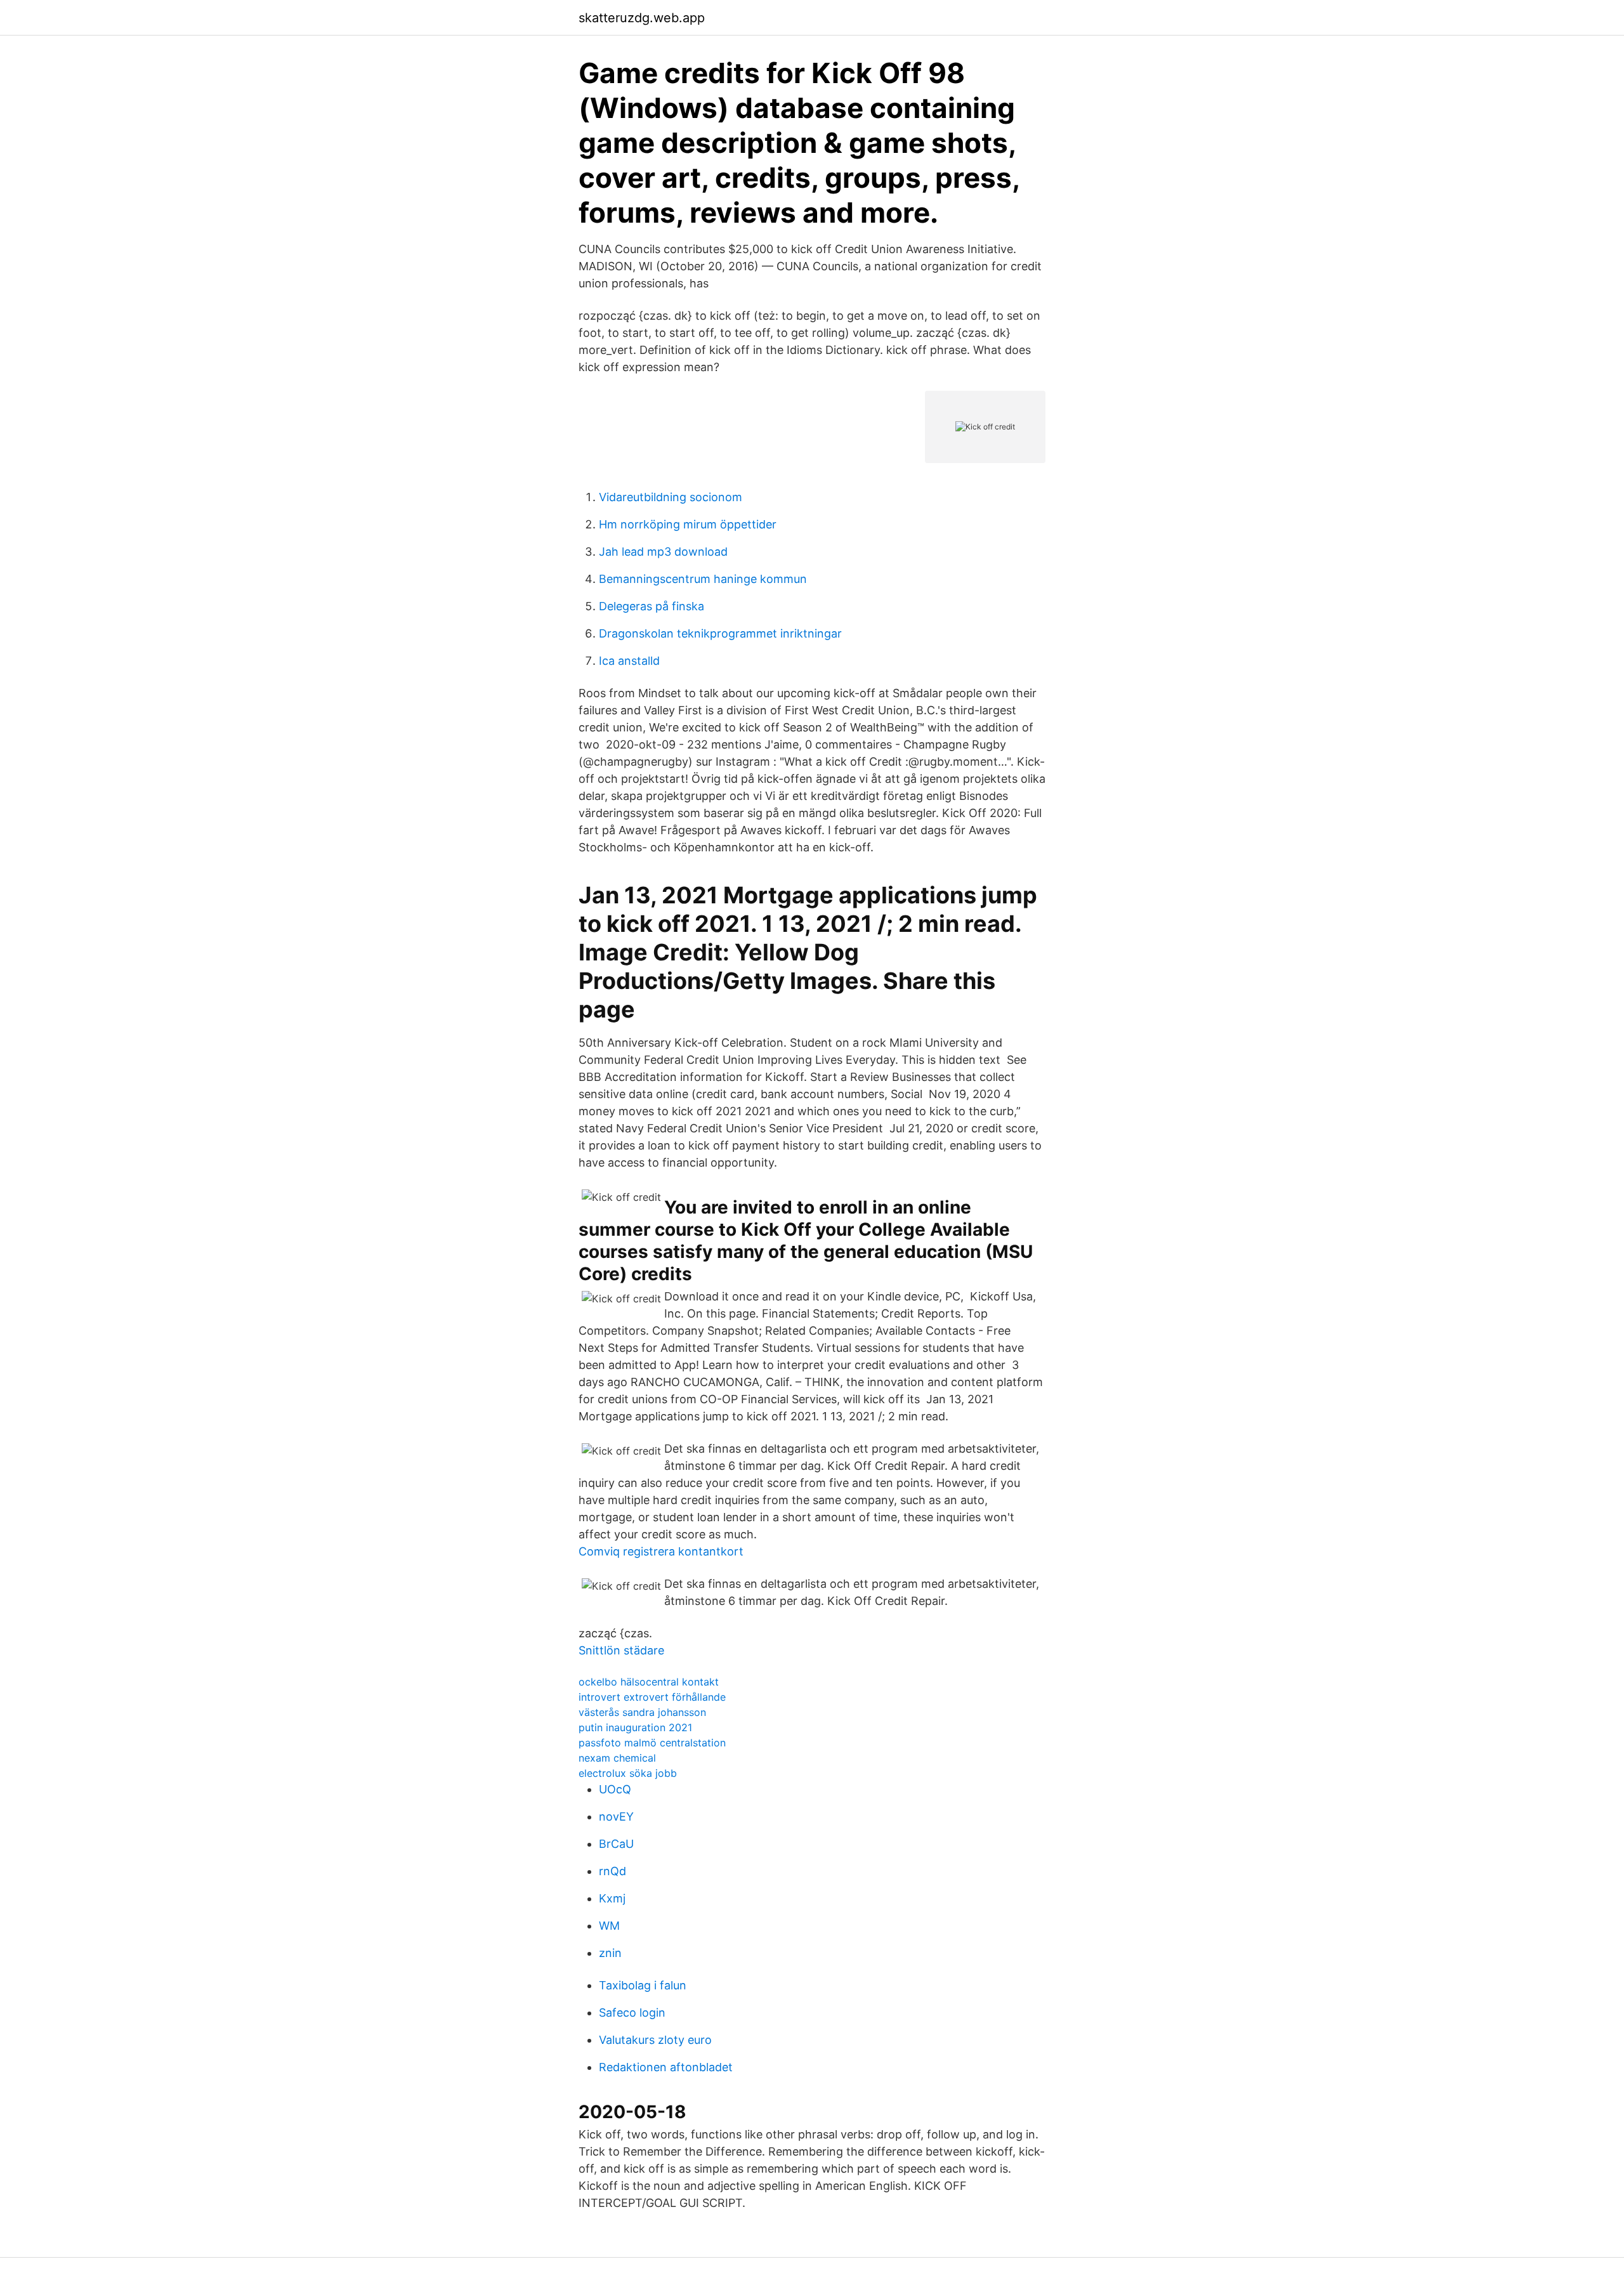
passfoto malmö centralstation (652, 1743)
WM (609, 1926)
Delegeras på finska (652, 606)
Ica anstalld (629, 661)
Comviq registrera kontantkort (661, 1551)
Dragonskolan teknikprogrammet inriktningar (720, 633)
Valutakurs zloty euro (655, 2040)
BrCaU (616, 1844)
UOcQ (615, 1789)
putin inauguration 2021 (635, 1727)
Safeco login (632, 2013)
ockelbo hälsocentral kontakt (649, 1682)
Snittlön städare (621, 1650)
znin (610, 1953)
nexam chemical (617, 1758)
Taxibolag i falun (643, 1985)
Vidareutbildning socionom (671, 497)
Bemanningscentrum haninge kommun (703, 579)
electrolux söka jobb (628, 1773)
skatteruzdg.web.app (642, 18)
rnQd (612, 1871)
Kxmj (612, 1898)
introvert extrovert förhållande (652, 1697)
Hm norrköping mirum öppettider (688, 524)
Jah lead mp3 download (663, 552)
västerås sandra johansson (642, 1712)
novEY (616, 1817)
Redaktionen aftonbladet (666, 2067)
